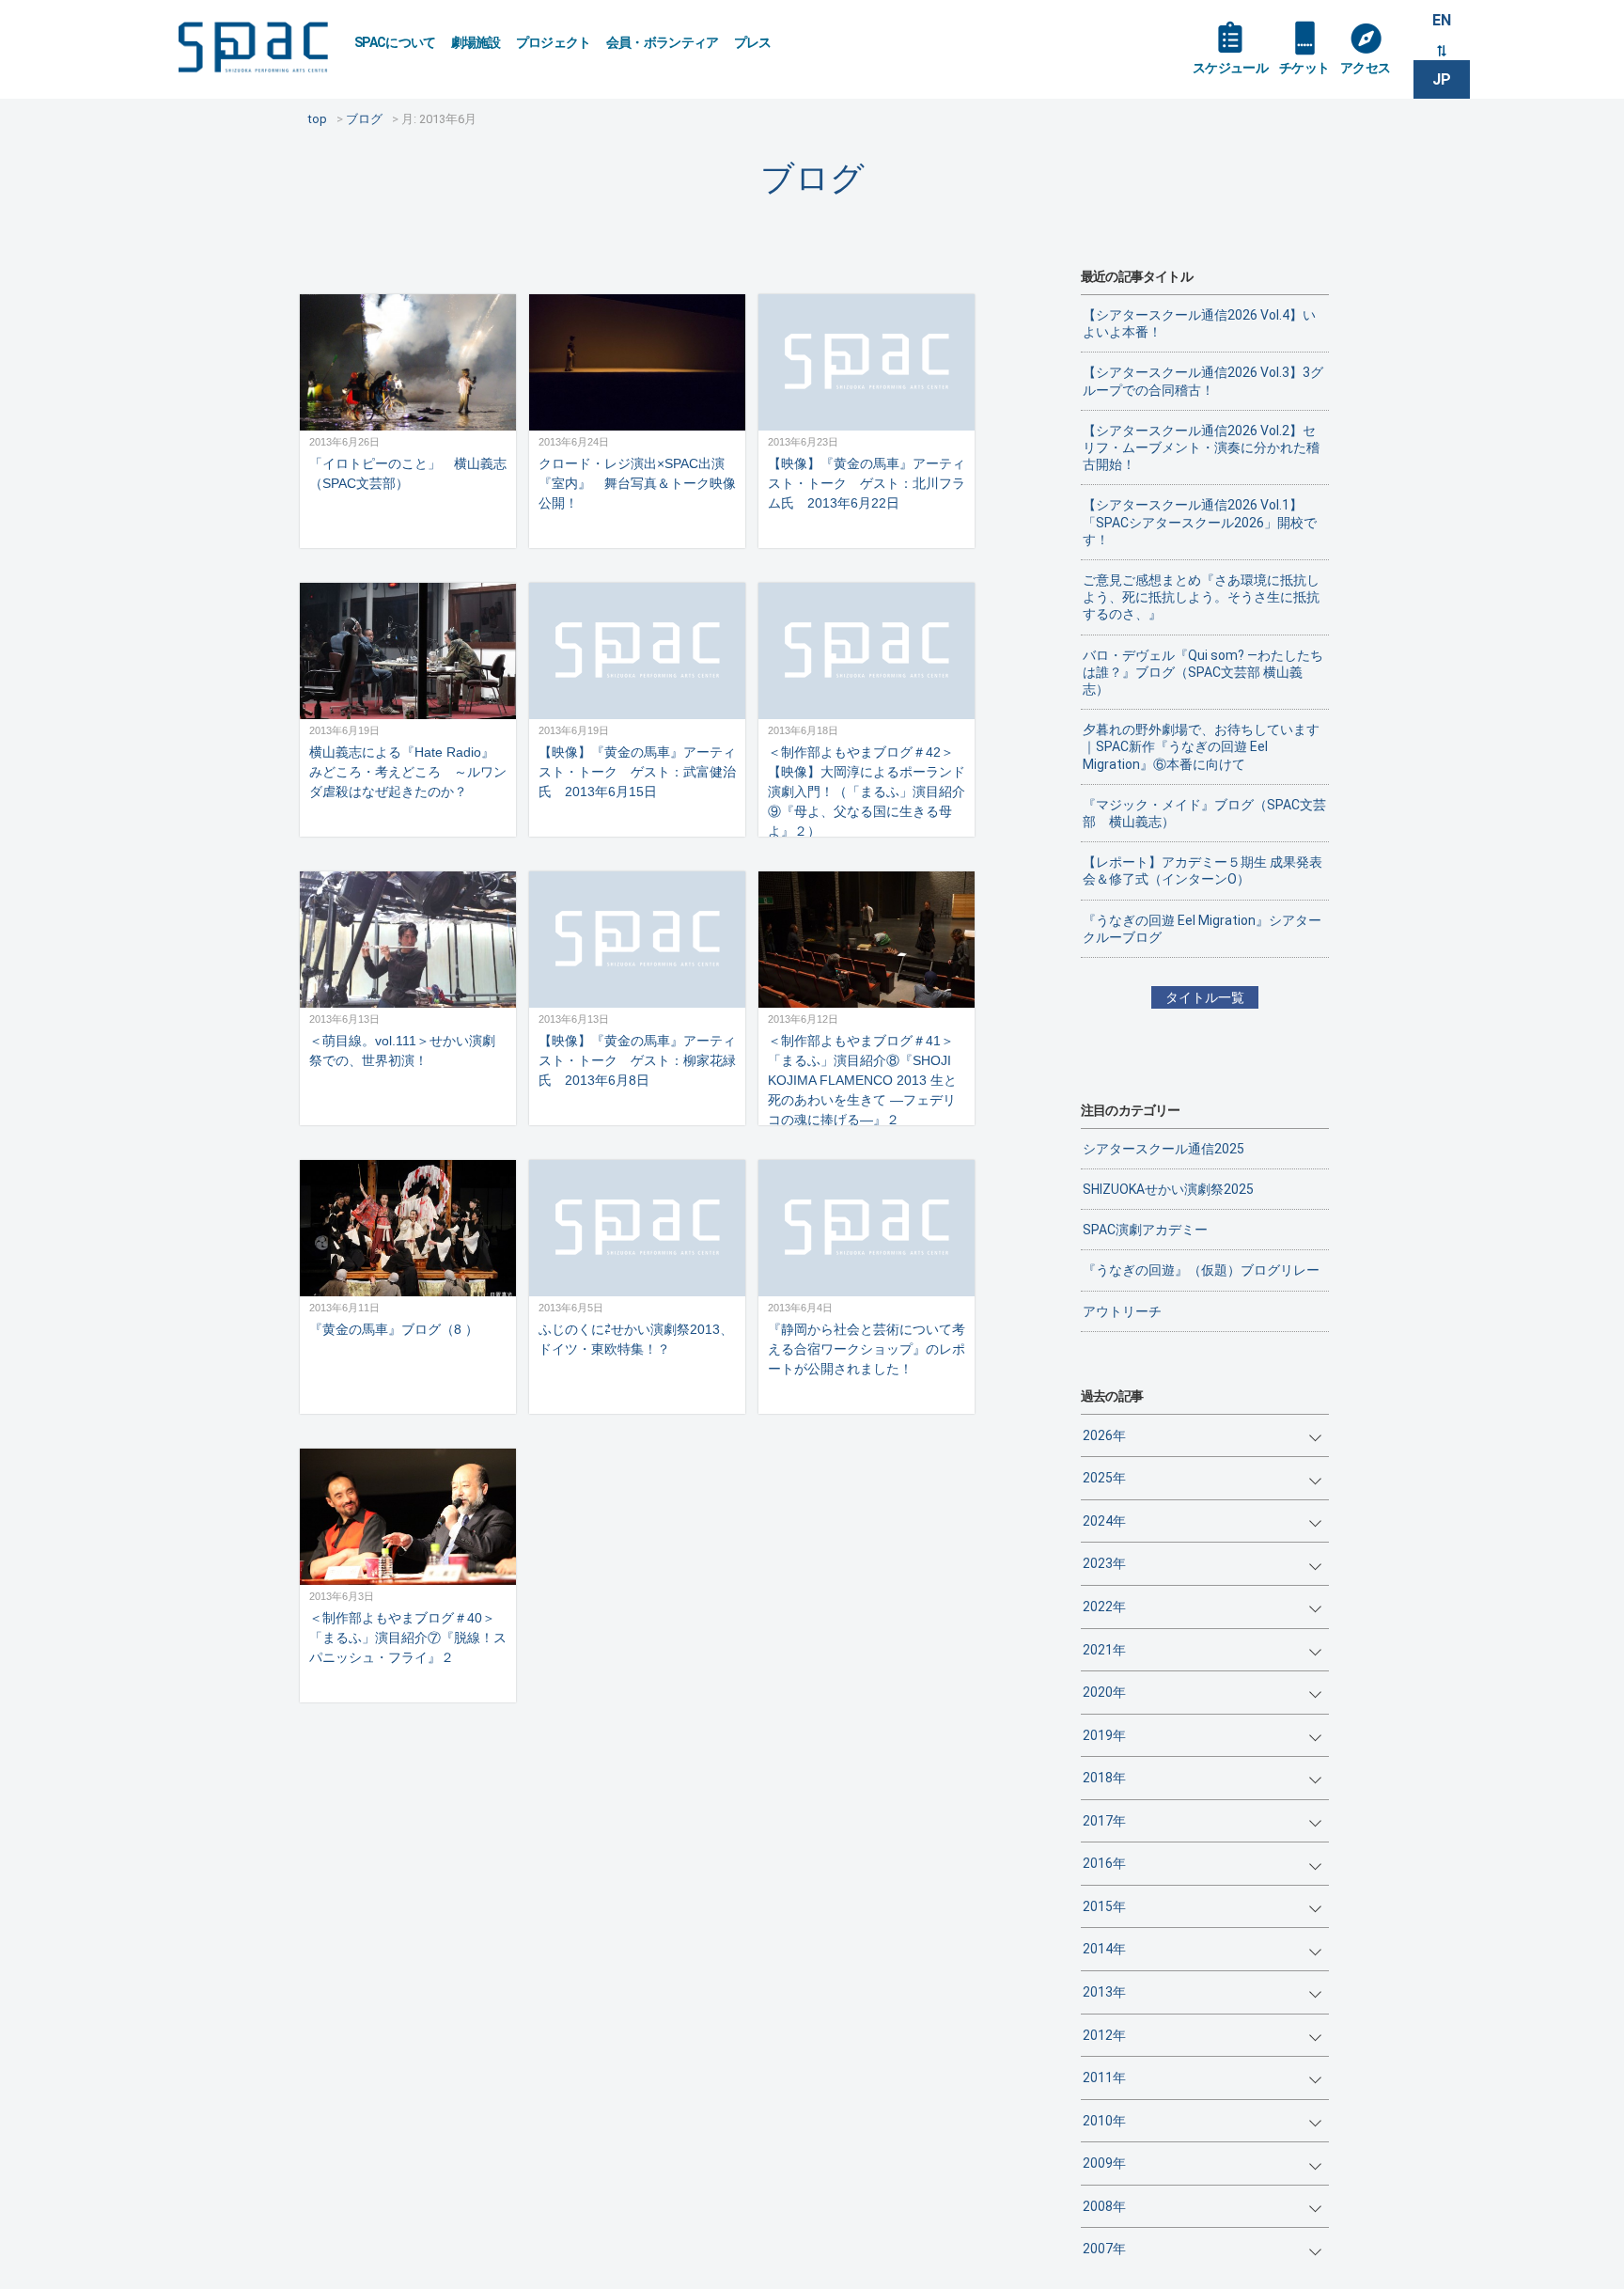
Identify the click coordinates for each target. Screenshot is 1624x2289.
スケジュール (1230, 68)
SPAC (253, 47)
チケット (1304, 68)
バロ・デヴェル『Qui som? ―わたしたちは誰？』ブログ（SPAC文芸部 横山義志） (1203, 672)
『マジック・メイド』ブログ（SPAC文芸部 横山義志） (1204, 813)
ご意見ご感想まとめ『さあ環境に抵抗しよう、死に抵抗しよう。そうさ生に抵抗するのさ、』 (1201, 597)
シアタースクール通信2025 (1163, 1149)
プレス (753, 42)
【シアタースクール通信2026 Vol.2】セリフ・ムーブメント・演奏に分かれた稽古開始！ (1201, 447)
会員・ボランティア (663, 42)
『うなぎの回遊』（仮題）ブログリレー (1201, 1270)
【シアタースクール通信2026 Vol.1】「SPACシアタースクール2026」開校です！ (1200, 522)
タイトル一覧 (1205, 997)
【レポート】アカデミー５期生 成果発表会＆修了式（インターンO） (1202, 870)
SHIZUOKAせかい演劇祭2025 (1168, 1189)
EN (1442, 20)
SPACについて (395, 42)
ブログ (812, 178)
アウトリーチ (1122, 1311)
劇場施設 (476, 42)
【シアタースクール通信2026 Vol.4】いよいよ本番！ (1199, 323)
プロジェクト (554, 42)
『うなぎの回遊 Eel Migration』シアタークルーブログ (1202, 929)
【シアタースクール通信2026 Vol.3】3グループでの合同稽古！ (1203, 381)
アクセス (1365, 68)
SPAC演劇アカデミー (1145, 1230)
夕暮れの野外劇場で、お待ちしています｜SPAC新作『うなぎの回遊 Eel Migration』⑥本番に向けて (1201, 746)
